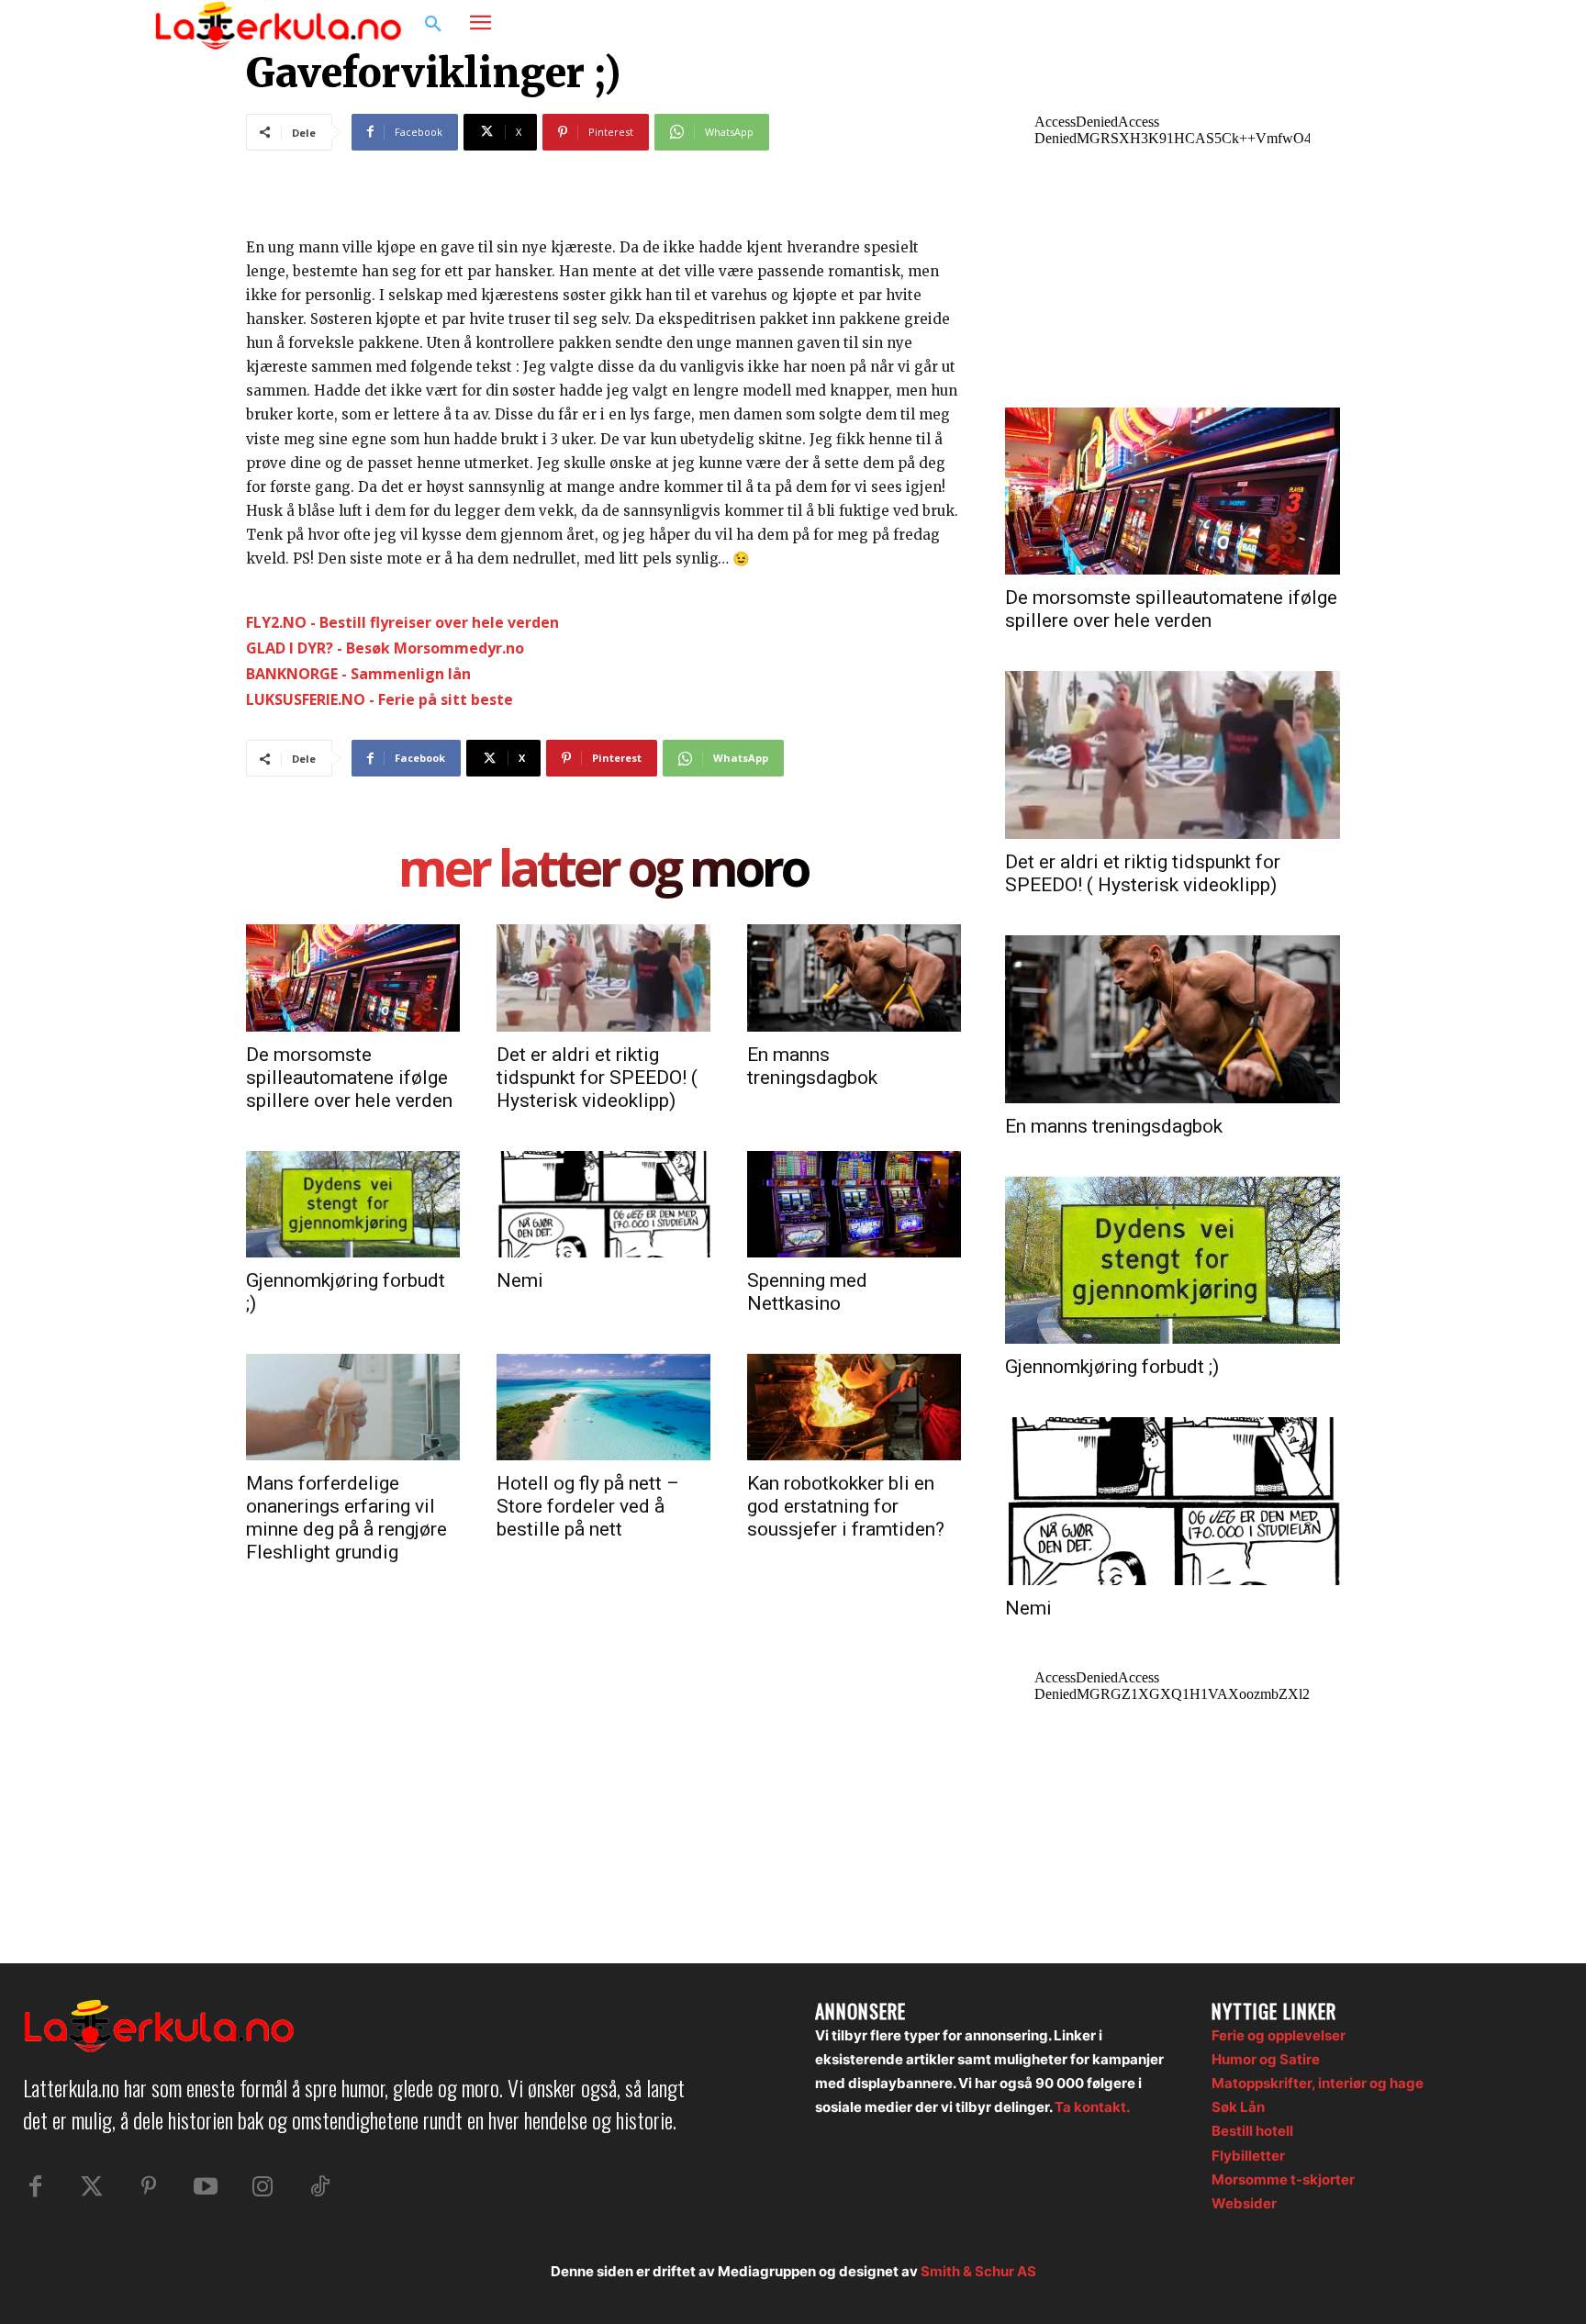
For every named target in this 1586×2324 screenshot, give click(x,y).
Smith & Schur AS (978, 2271)
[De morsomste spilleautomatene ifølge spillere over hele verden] (353, 978)
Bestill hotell (1252, 2131)
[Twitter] (92, 2187)
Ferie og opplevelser (1279, 2035)
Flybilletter (1248, 2156)
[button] (433, 25)
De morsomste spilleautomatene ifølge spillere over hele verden (349, 1078)
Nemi (520, 1280)
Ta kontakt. (1092, 2107)
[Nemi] (603, 1204)
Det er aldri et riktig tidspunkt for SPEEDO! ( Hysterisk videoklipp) (597, 1078)
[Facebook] (1340, 25)
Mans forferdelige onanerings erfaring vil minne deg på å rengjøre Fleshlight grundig (346, 1518)
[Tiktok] (319, 2187)
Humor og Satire (1266, 2059)
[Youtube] (206, 2187)
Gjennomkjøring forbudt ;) (1112, 1367)
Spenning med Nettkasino (807, 1292)
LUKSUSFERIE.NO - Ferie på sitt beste (380, 699)
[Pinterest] (149, 2187)
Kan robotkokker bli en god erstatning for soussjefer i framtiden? (846, 1506)
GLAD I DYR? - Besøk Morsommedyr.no (385, 648)
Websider (1244, 2203)
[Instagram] (1375, 25)
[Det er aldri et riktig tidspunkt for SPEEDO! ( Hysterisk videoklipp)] (603, 978)
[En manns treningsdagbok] (854, 978)
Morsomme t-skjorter (1283, 2179)
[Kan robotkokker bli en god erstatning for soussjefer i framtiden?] (854, 1407)
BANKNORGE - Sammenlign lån (358, 674)
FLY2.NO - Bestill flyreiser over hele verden (402, 622)
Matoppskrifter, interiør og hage (1318, 2083)
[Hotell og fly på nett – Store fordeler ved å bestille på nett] (603, 1407)
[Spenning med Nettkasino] (854, 1204)
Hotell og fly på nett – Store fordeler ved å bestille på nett (588, 1506)
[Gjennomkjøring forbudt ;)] (353, 1204)
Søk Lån (1238, 2107)
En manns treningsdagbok (812, 1066)
